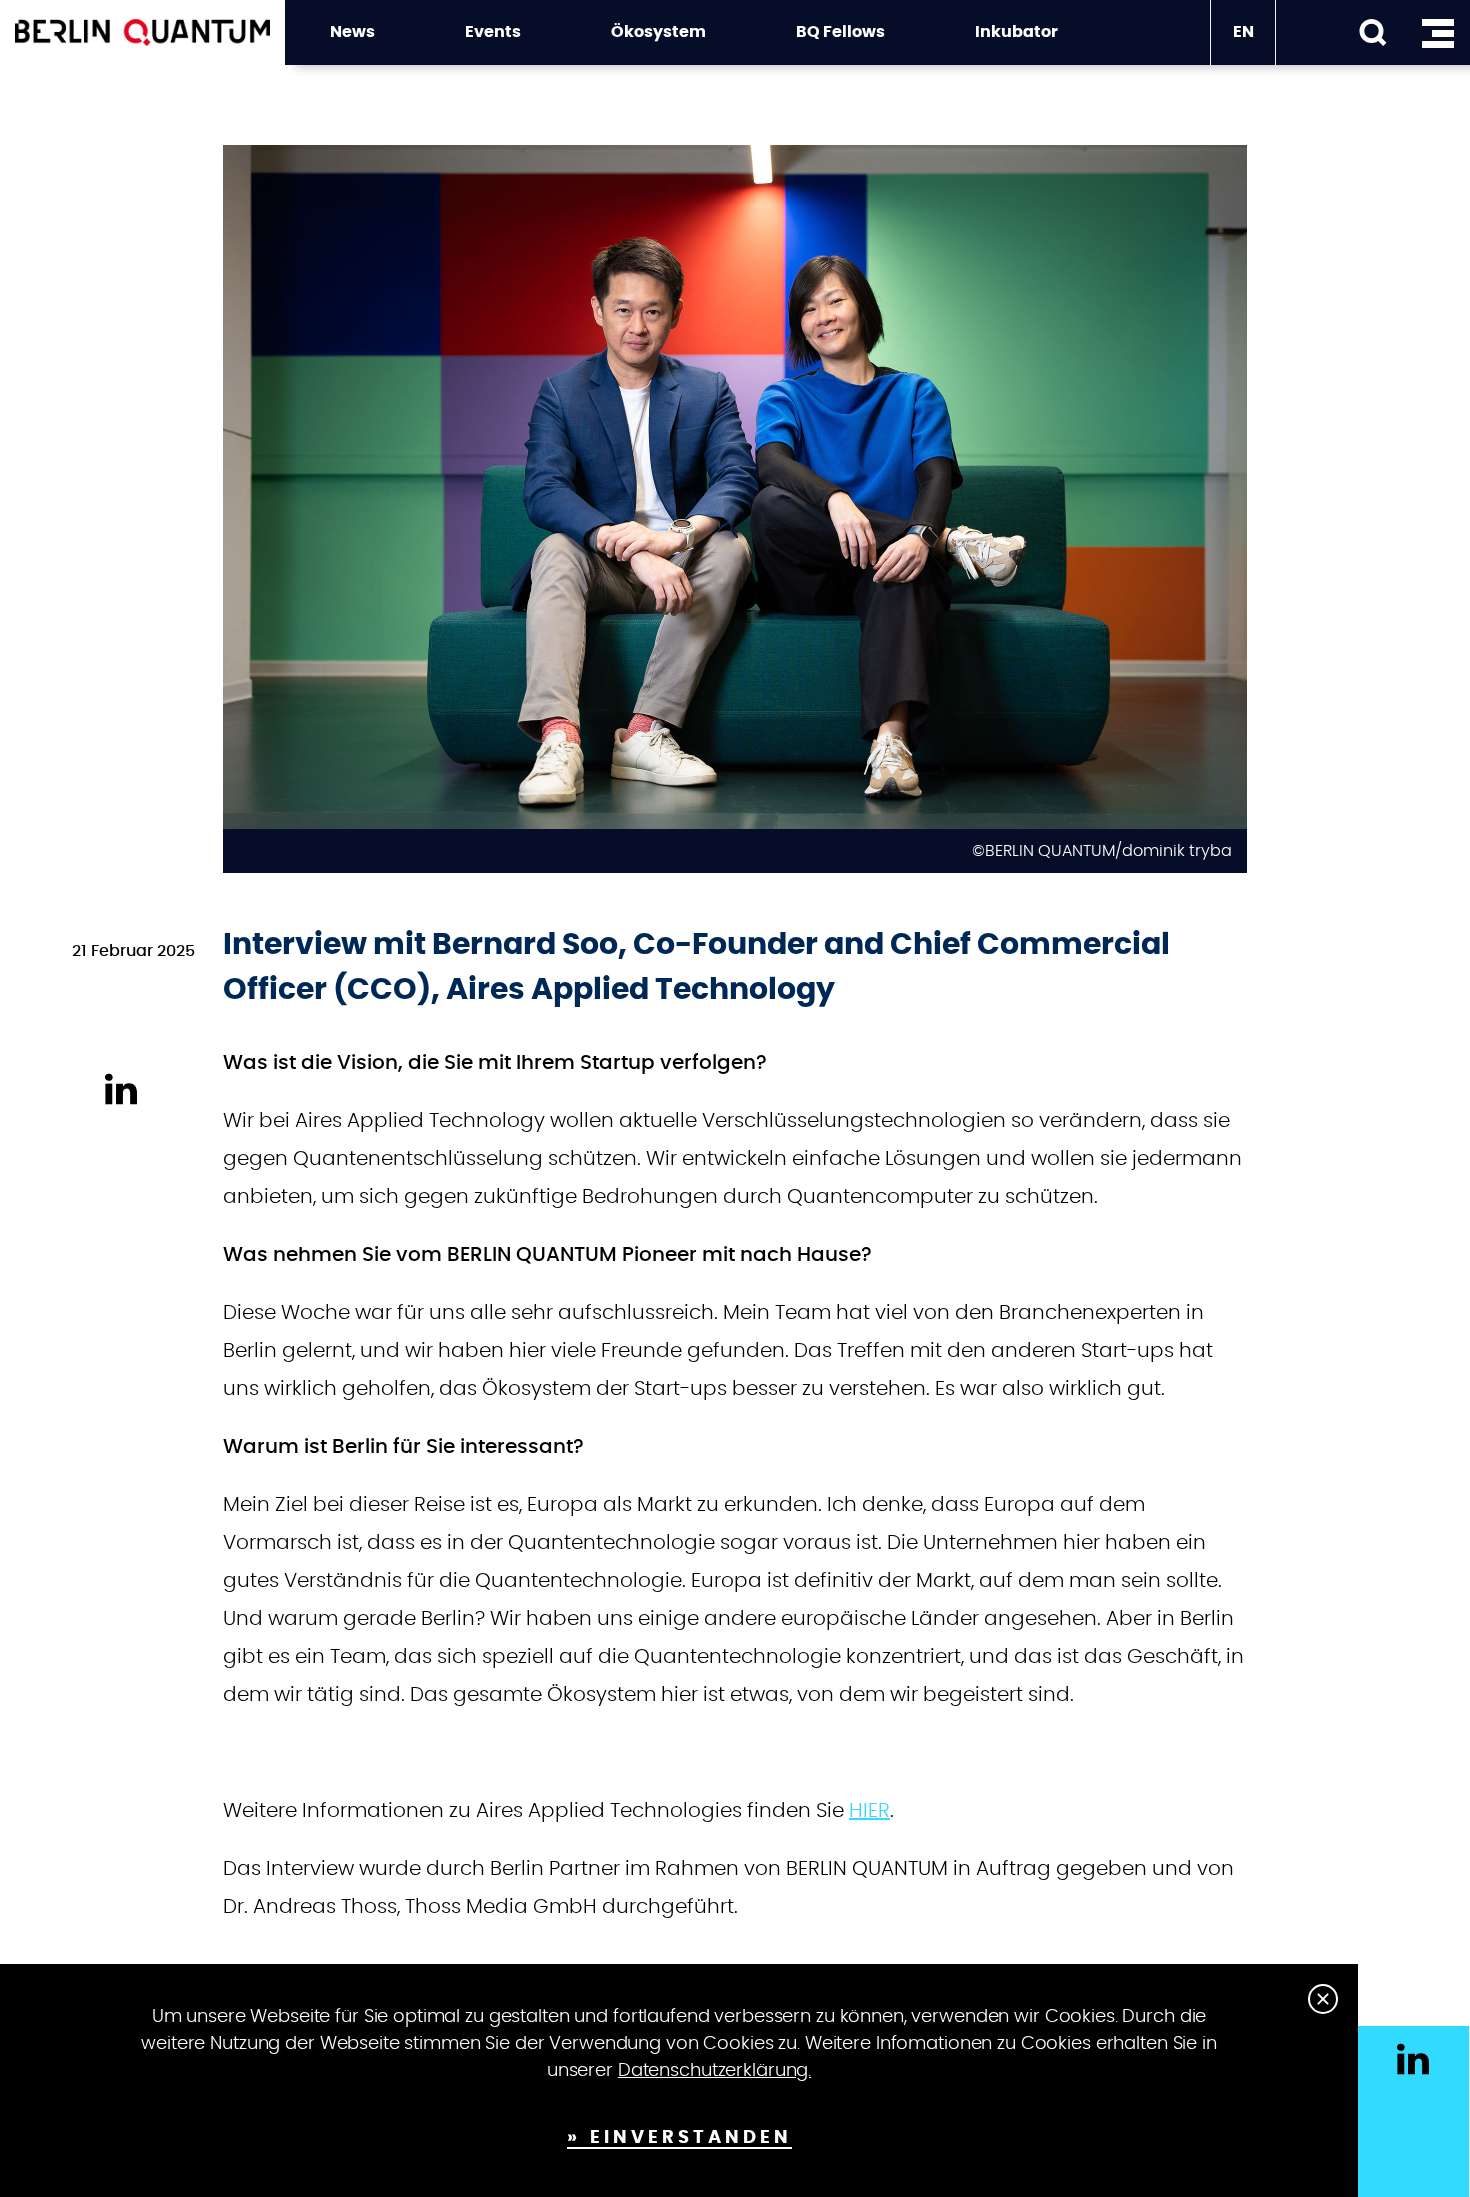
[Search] (1372, 32)
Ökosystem (658, 32)
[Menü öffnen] (1437, 32)
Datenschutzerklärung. (714, 2071)
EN (1243, 32)
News (352, 32)
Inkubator (1016, 32)
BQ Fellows (840, 32)
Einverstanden (691, 2138)
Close (1323, 1999)
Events (493, 32)
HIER (869, 1811)
